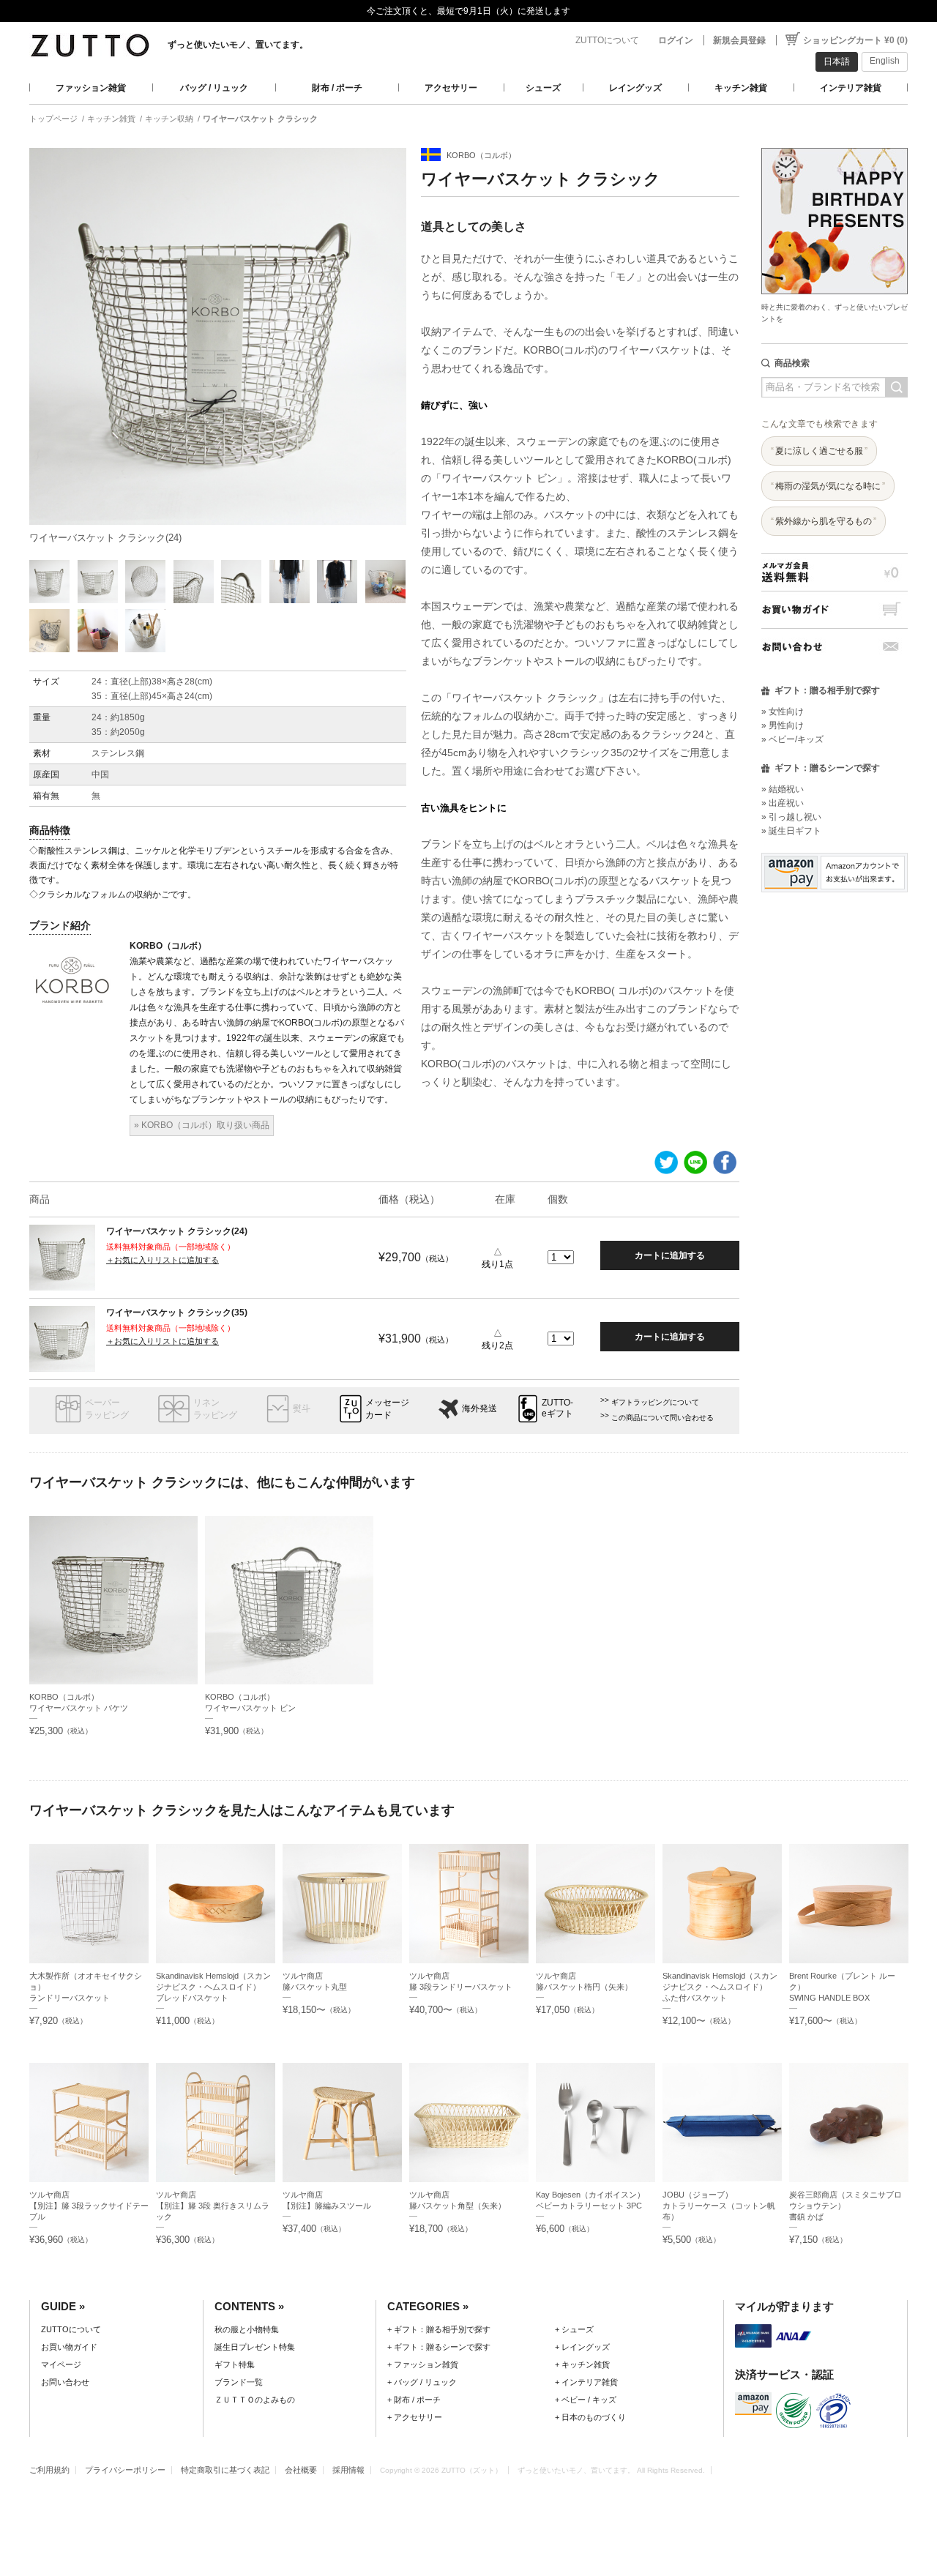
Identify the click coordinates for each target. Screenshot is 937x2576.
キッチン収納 (169, 119)
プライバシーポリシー (125, 2470)
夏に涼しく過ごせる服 (819, 451)
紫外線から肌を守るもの (824, 521)
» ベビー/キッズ (792, 739)
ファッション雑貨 (91, 88)
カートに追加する (670, 1255)
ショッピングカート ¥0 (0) (855, 40)
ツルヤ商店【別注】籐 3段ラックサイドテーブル (89, 2206)
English (885, 61)
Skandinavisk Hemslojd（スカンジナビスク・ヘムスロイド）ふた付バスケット (720, 1987)
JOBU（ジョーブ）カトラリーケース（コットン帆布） (719, 2206)
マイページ (61, 2364)
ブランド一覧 (239, 2382)
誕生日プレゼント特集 (255, 2347)
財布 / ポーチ (337, 88)
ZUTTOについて (607, 40)
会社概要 (301, 2470)
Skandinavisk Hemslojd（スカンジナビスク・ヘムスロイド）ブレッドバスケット (213, 1987)
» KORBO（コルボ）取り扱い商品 (202, 1125)
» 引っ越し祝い (791, 817)
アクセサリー (451, 88)
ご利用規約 (49, 2470)
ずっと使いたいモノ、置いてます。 (238, 45)
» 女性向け (783, 712)
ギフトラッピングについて (655, 1402)
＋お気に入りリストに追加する (163, 1260)
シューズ (543, 88)
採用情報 (348, 2470)
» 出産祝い (783, 803)
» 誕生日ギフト (791, 831)
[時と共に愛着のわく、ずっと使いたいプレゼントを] (835, 144)
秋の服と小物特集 (247, 2329)
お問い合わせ (835, 647)
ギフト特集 (235, 2364)
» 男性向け (783, 725)
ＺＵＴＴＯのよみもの (255, 2400)
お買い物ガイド (835, 609)
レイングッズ (635, 88)
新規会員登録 (739, 40)
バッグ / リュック (214, 88)
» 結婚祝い (783, 789)
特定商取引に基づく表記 (225, 2470)
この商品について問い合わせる (662, 1418)
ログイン (676, 40)
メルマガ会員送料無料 (835, 572)
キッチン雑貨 (741, 88)
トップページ (53, 119)
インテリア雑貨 (851, 88)
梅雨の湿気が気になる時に (828, 486)
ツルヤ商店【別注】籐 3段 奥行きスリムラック (213, 2206)
